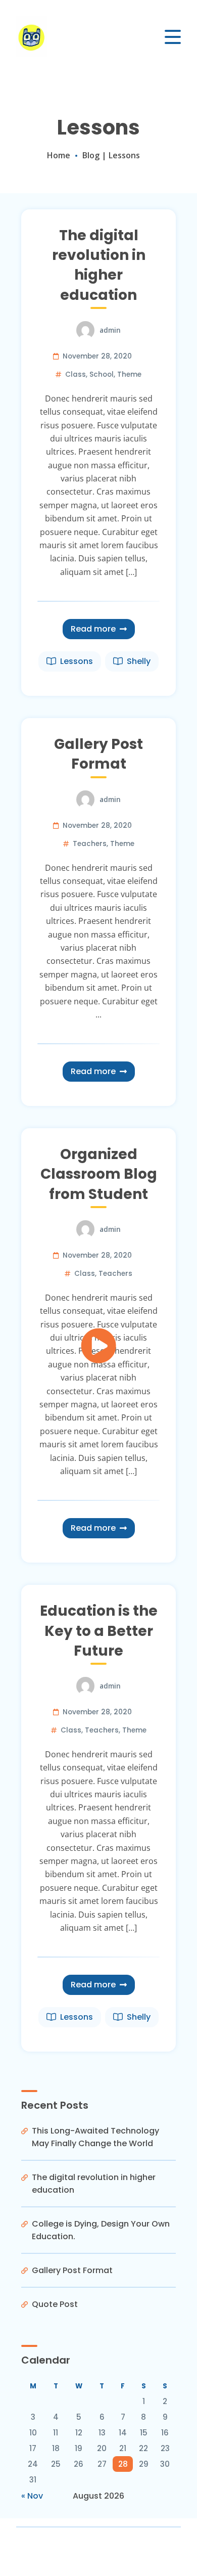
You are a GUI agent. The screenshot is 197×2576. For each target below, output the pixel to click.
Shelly (139, 661)
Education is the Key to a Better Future (99, 1631)
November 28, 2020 (97, 356)
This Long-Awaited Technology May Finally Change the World (95, 2137)
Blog (91, 155)
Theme (129, 374)
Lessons (77, 661)
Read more (93, 629)
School (102, 374)
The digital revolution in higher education (99, 265)
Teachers (90, 844)
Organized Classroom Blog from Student (99, 1174)
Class (76, 374)
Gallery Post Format (98, 754)
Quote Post (55, 2304)
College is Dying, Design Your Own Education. (101, 2230)
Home (59, 155)
